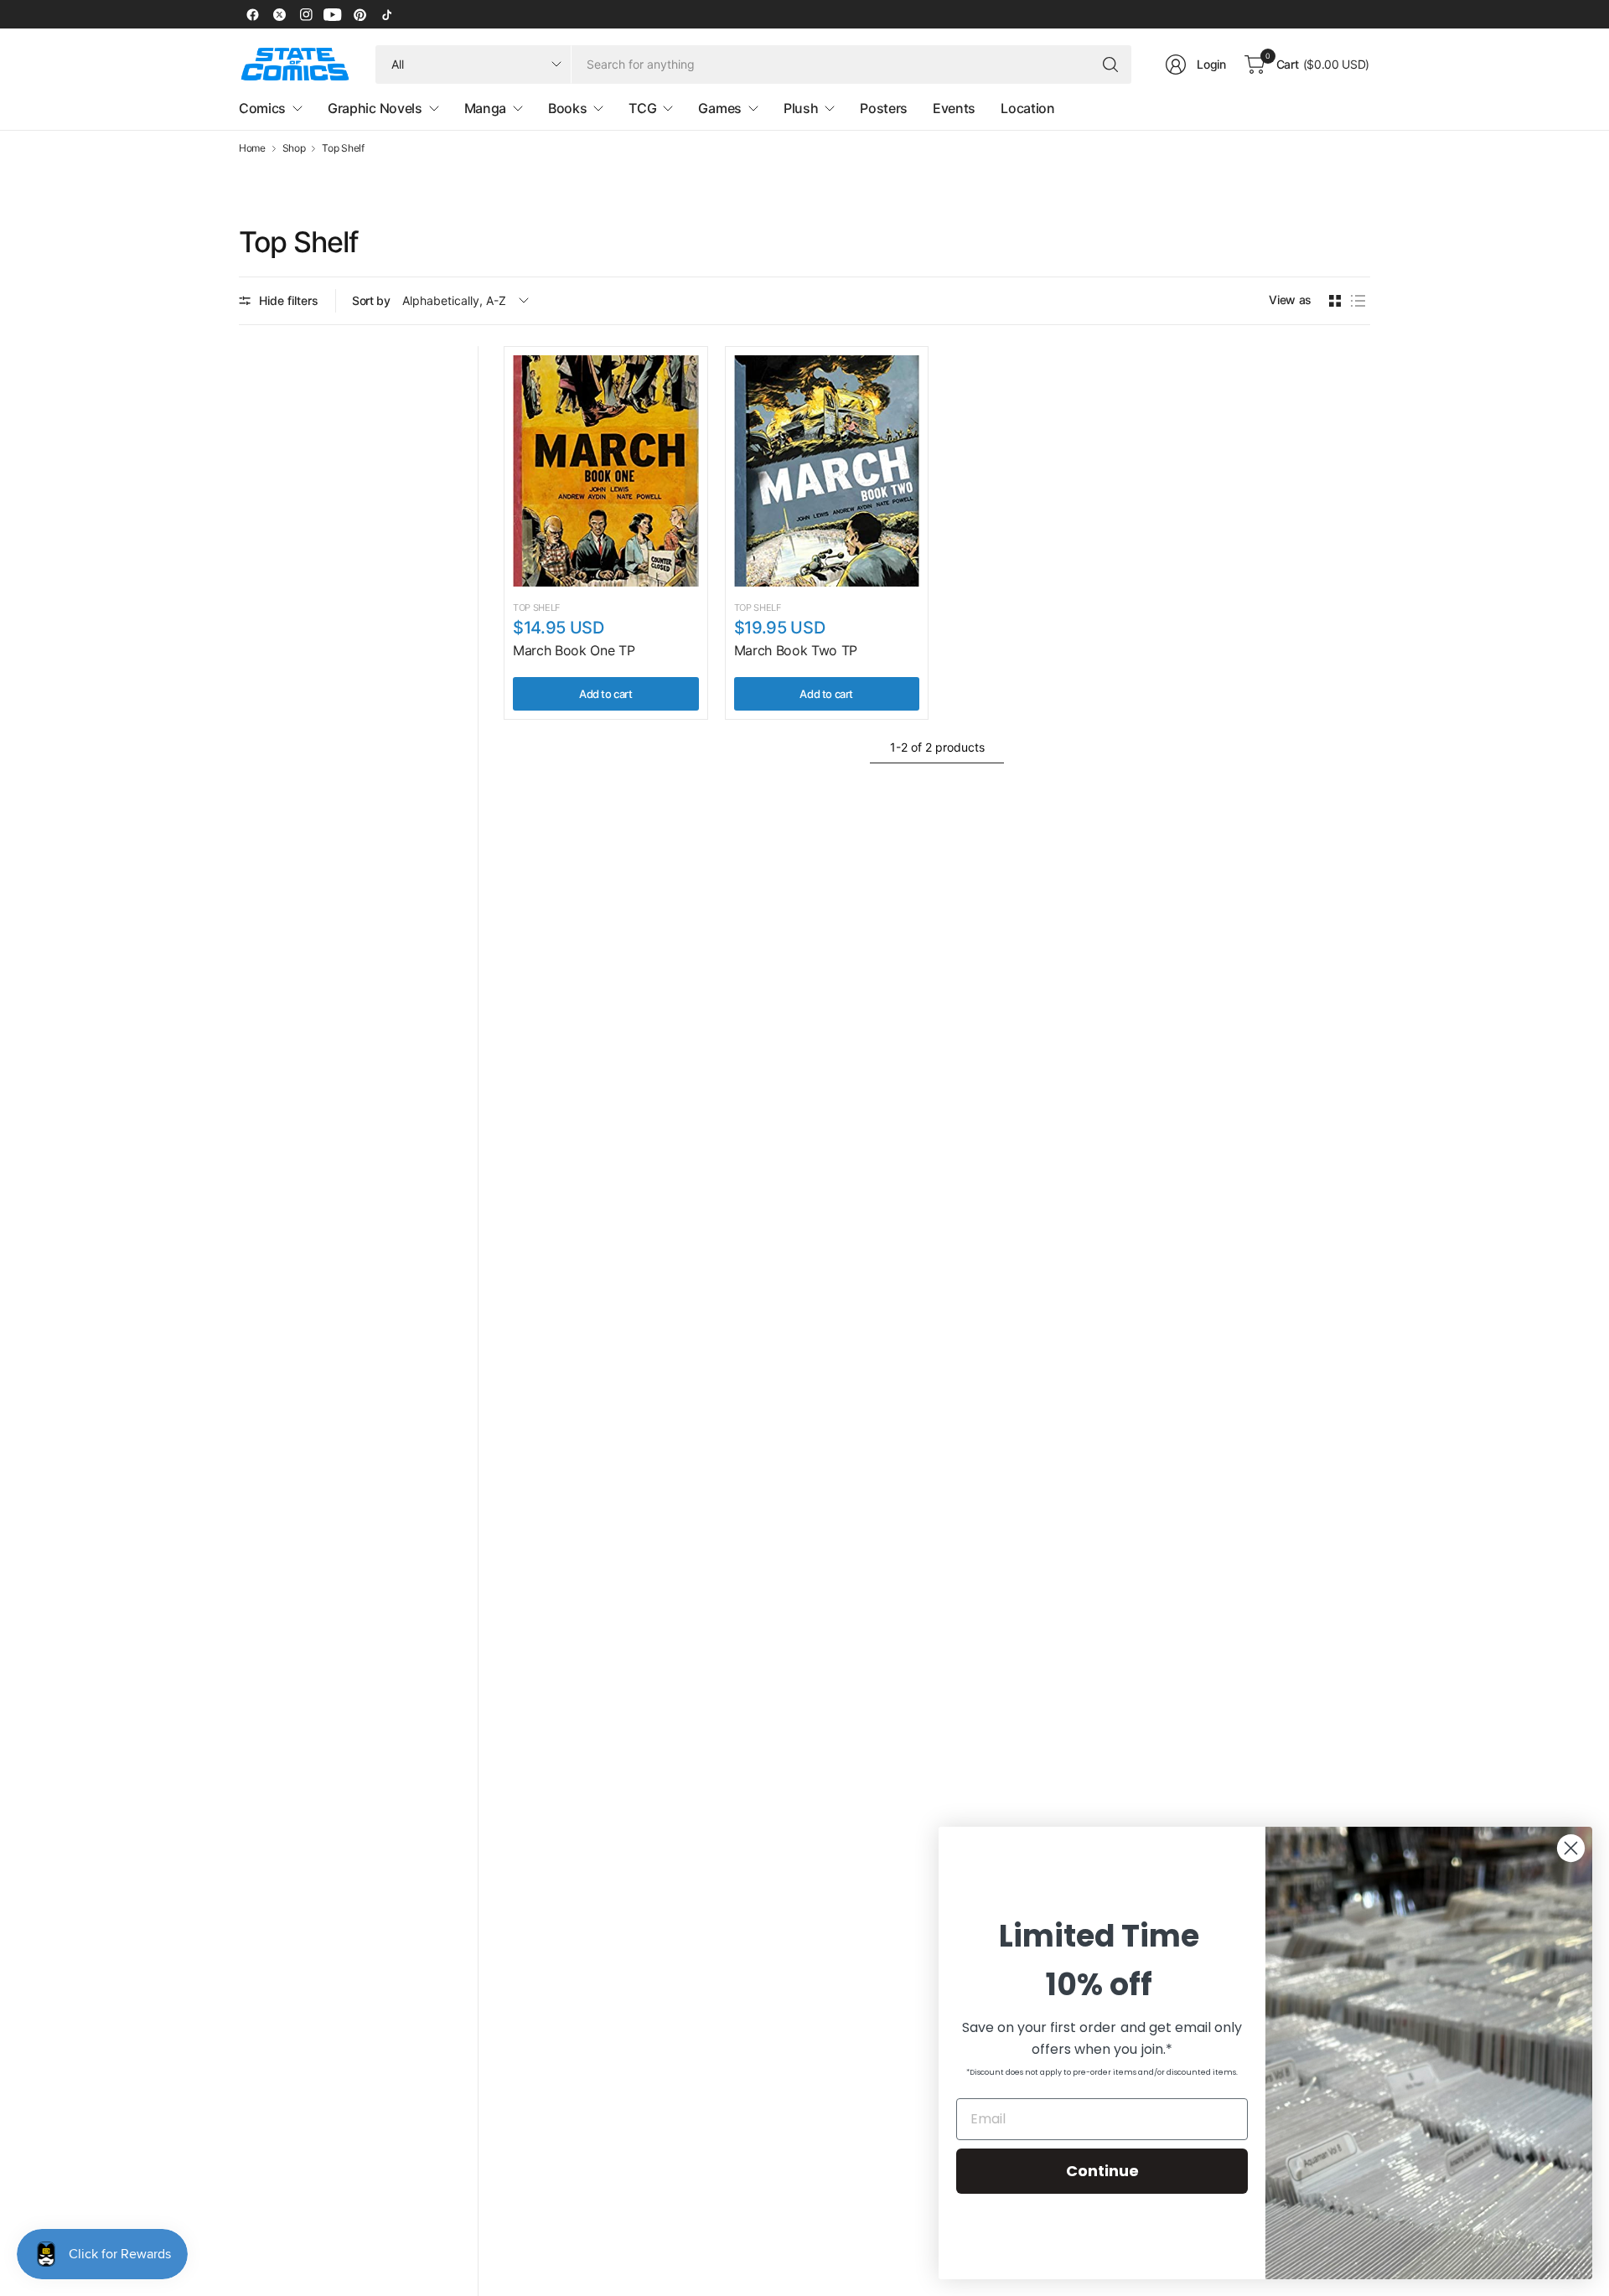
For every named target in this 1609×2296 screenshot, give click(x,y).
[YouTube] (333, 14)
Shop (294, 148)
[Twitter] (279, 14)
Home (252, 148)
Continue (1102, 2171)
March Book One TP (574, 650)
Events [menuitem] (954, 108)
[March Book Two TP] (827, 471)
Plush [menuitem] (801, 108)
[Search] (1110, 65)
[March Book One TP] (606, 471)
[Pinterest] (360, 14)
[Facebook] (252, 14)
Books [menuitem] (567, 108)
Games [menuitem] (719, 108)
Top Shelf (343, 148)
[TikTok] (386, 14)
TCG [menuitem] (642, 108)
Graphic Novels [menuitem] (375, 108)
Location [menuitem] (1027, 108)
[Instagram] (306, 14)
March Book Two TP (796, 650)
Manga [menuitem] (485, 108)
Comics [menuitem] (262, 108)
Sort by (371, 300)
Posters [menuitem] (884, 108)
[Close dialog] (1571, 1848)
